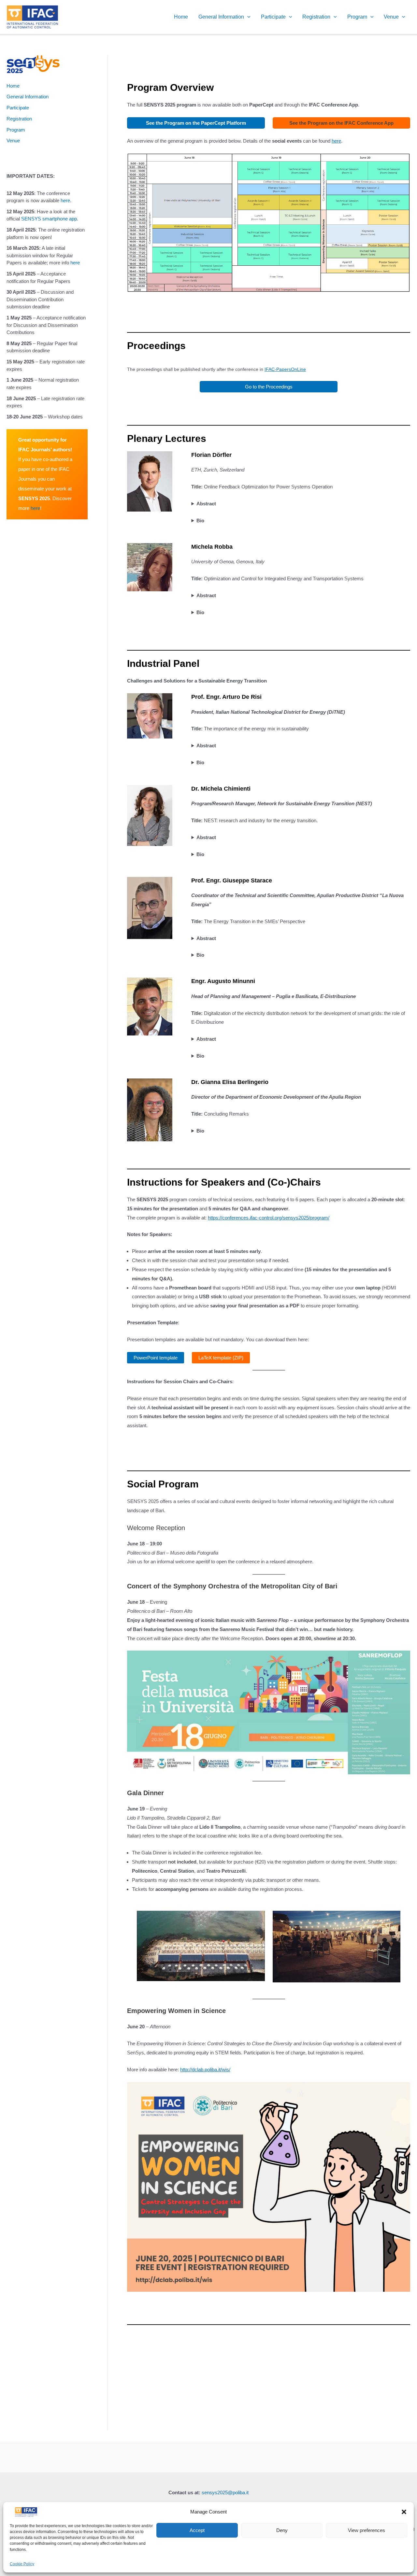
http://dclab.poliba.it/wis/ (205, 2069)
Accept (197, 2530)
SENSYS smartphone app (49, 219)
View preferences (367, 2530)
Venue (391, 17)
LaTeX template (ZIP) (221, 1358)
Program (357, 17)
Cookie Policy (22, 2564)
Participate (273, 17)
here (65, 200)
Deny (282, 2530)
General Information (221, 17)
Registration (316, 17)
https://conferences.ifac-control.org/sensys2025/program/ (269, 1218)
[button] (404, 2512)
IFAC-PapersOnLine (285, 369)
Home (181, 17)
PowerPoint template (156, 1358)
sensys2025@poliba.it (225, 2492)
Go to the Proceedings (269, 387)
